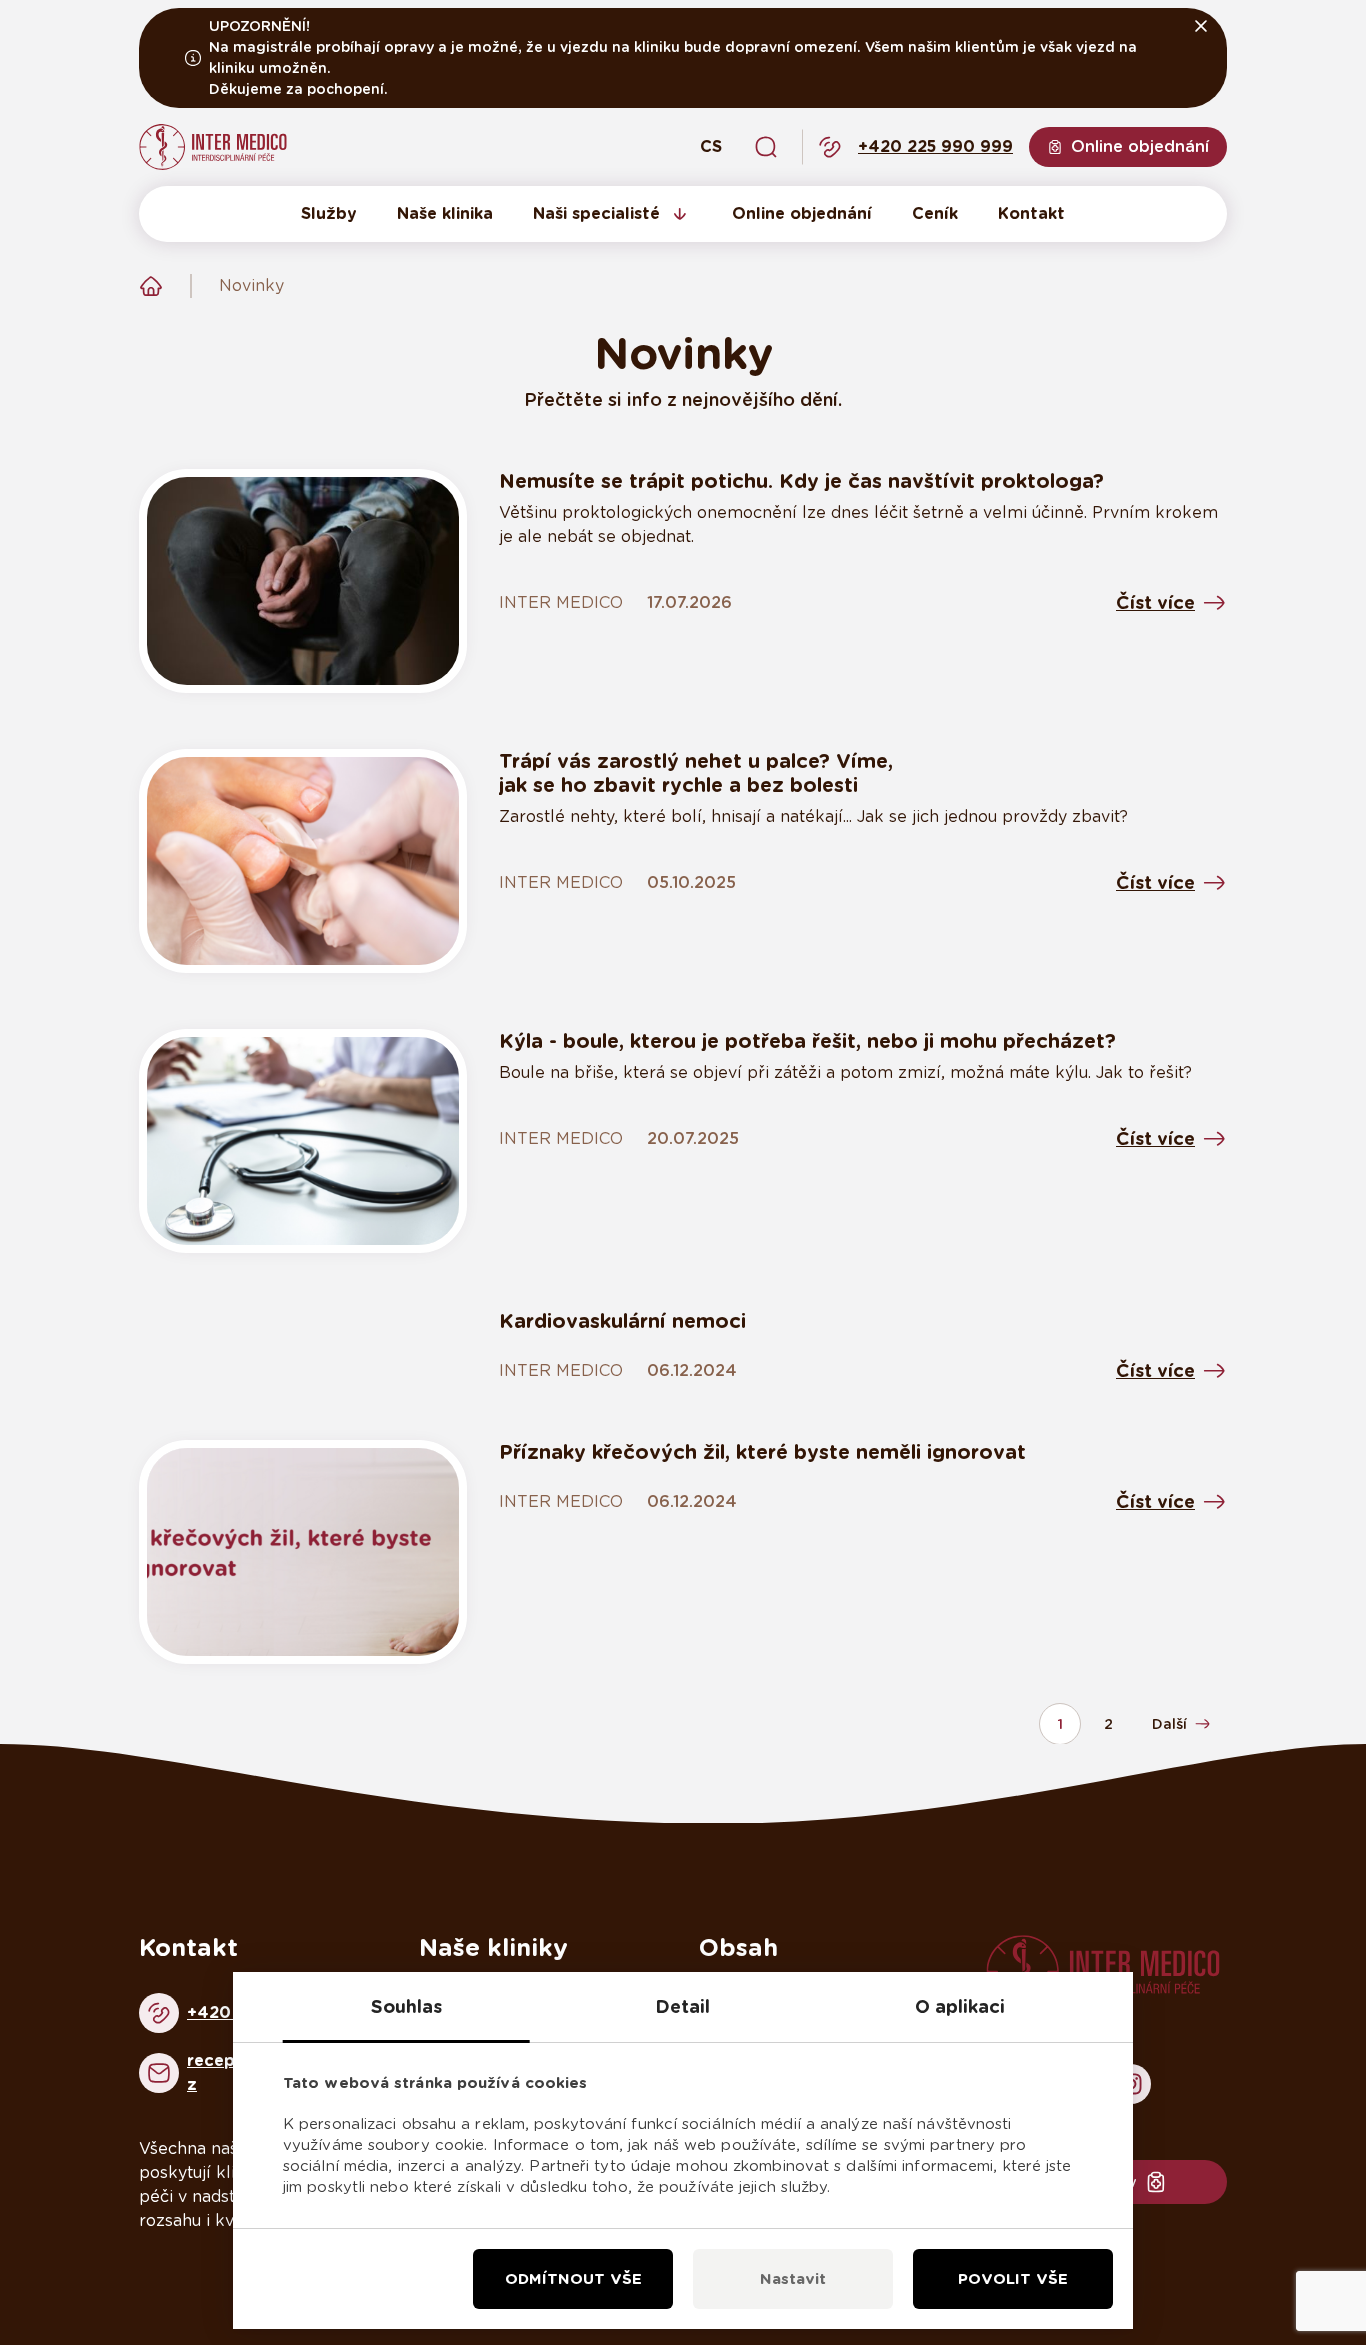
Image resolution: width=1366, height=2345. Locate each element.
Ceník (935, 213)
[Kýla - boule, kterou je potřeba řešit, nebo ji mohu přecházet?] (303, 1141)
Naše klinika (445, 213)
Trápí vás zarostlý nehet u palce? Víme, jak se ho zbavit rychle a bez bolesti (696, 773)
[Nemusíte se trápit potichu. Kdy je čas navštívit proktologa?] (303, 581)
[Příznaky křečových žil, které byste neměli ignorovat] (303, 1552)
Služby (329, 213)
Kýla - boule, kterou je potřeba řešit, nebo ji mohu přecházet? (807, 1041)
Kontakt (1031, 213)
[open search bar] (766, 147)
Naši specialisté (596, 213)
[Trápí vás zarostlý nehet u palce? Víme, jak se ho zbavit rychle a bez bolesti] (303, 861)
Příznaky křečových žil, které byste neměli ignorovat (762, 1452)
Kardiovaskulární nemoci (622, 1321)
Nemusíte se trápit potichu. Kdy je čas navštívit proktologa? (801, 481)
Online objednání (802, 213)
